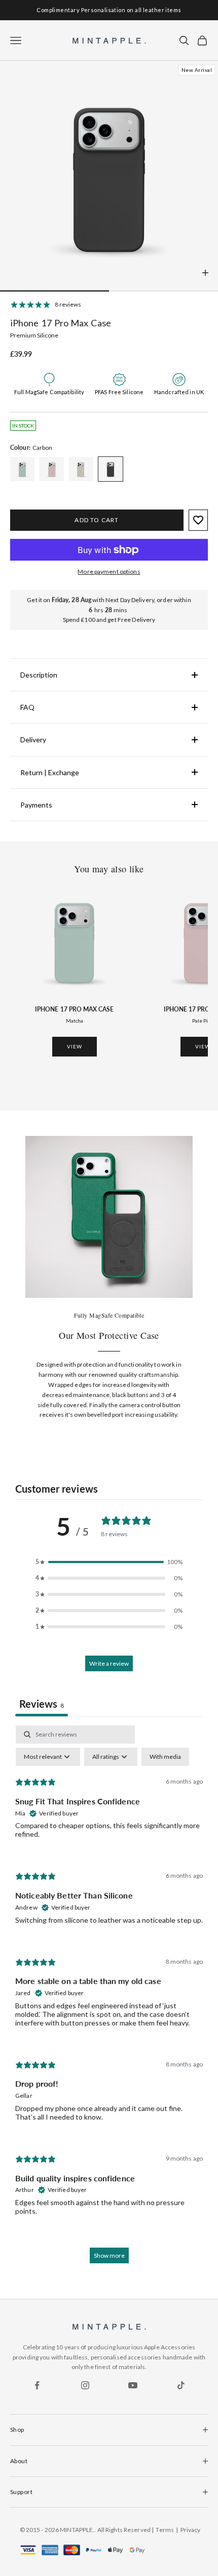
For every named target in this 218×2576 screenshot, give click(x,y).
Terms (165, 2530)
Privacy (191, 2530)
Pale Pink (203, 1021)
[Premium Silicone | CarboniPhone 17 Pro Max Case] (22, 469)
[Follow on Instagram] (85, 2385)
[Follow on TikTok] (181, 2385)
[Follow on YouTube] (133, 2385)
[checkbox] (165, 1757)
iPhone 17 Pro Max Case (74, 1009)
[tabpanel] (109, 1999)
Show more (109, 2255)
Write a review (109, 1663)
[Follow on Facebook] (37, 2385)
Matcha (75, 1021)
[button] (109, 1562)
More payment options (109, 572)
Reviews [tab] (42, 1704)
